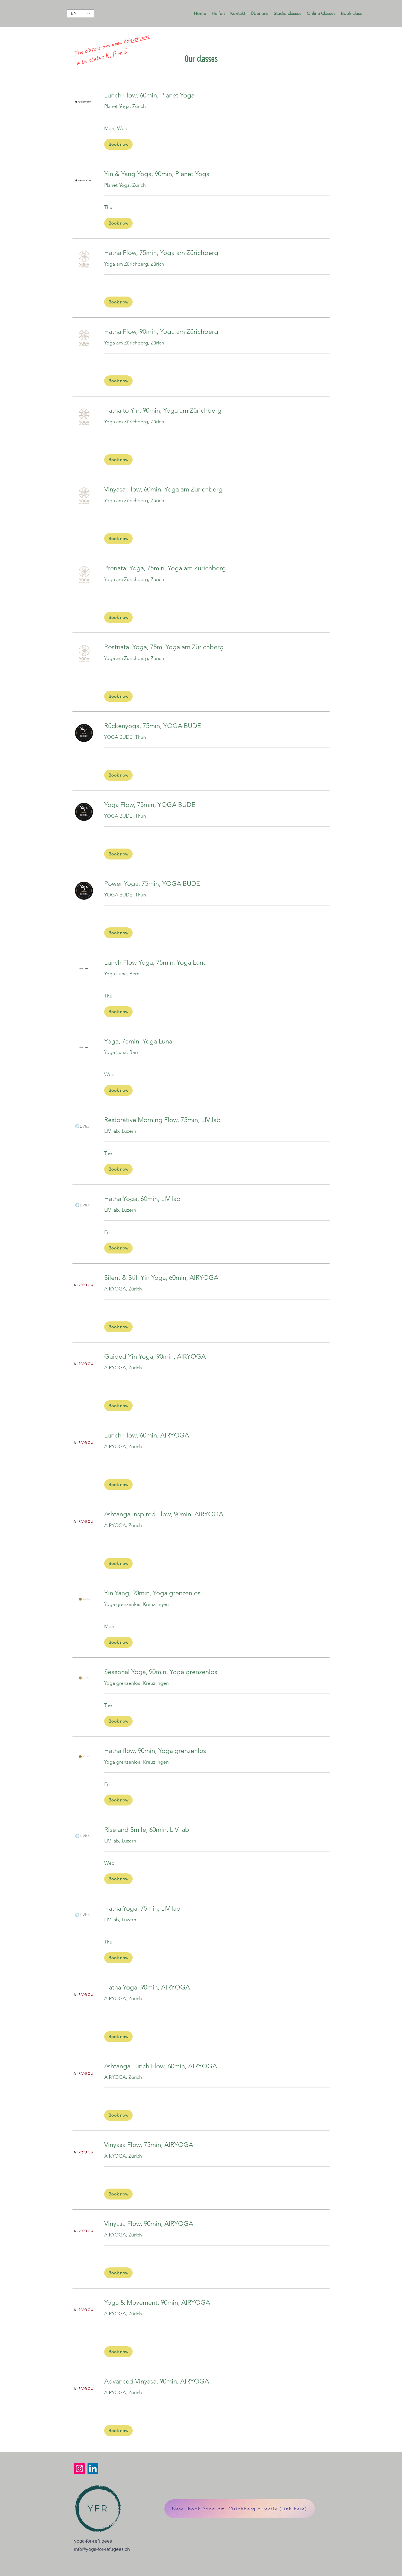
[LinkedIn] (93, 2469)
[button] (218, 13)
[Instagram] (79, 2469)
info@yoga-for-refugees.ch (102, 2549)
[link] (217, 95)
